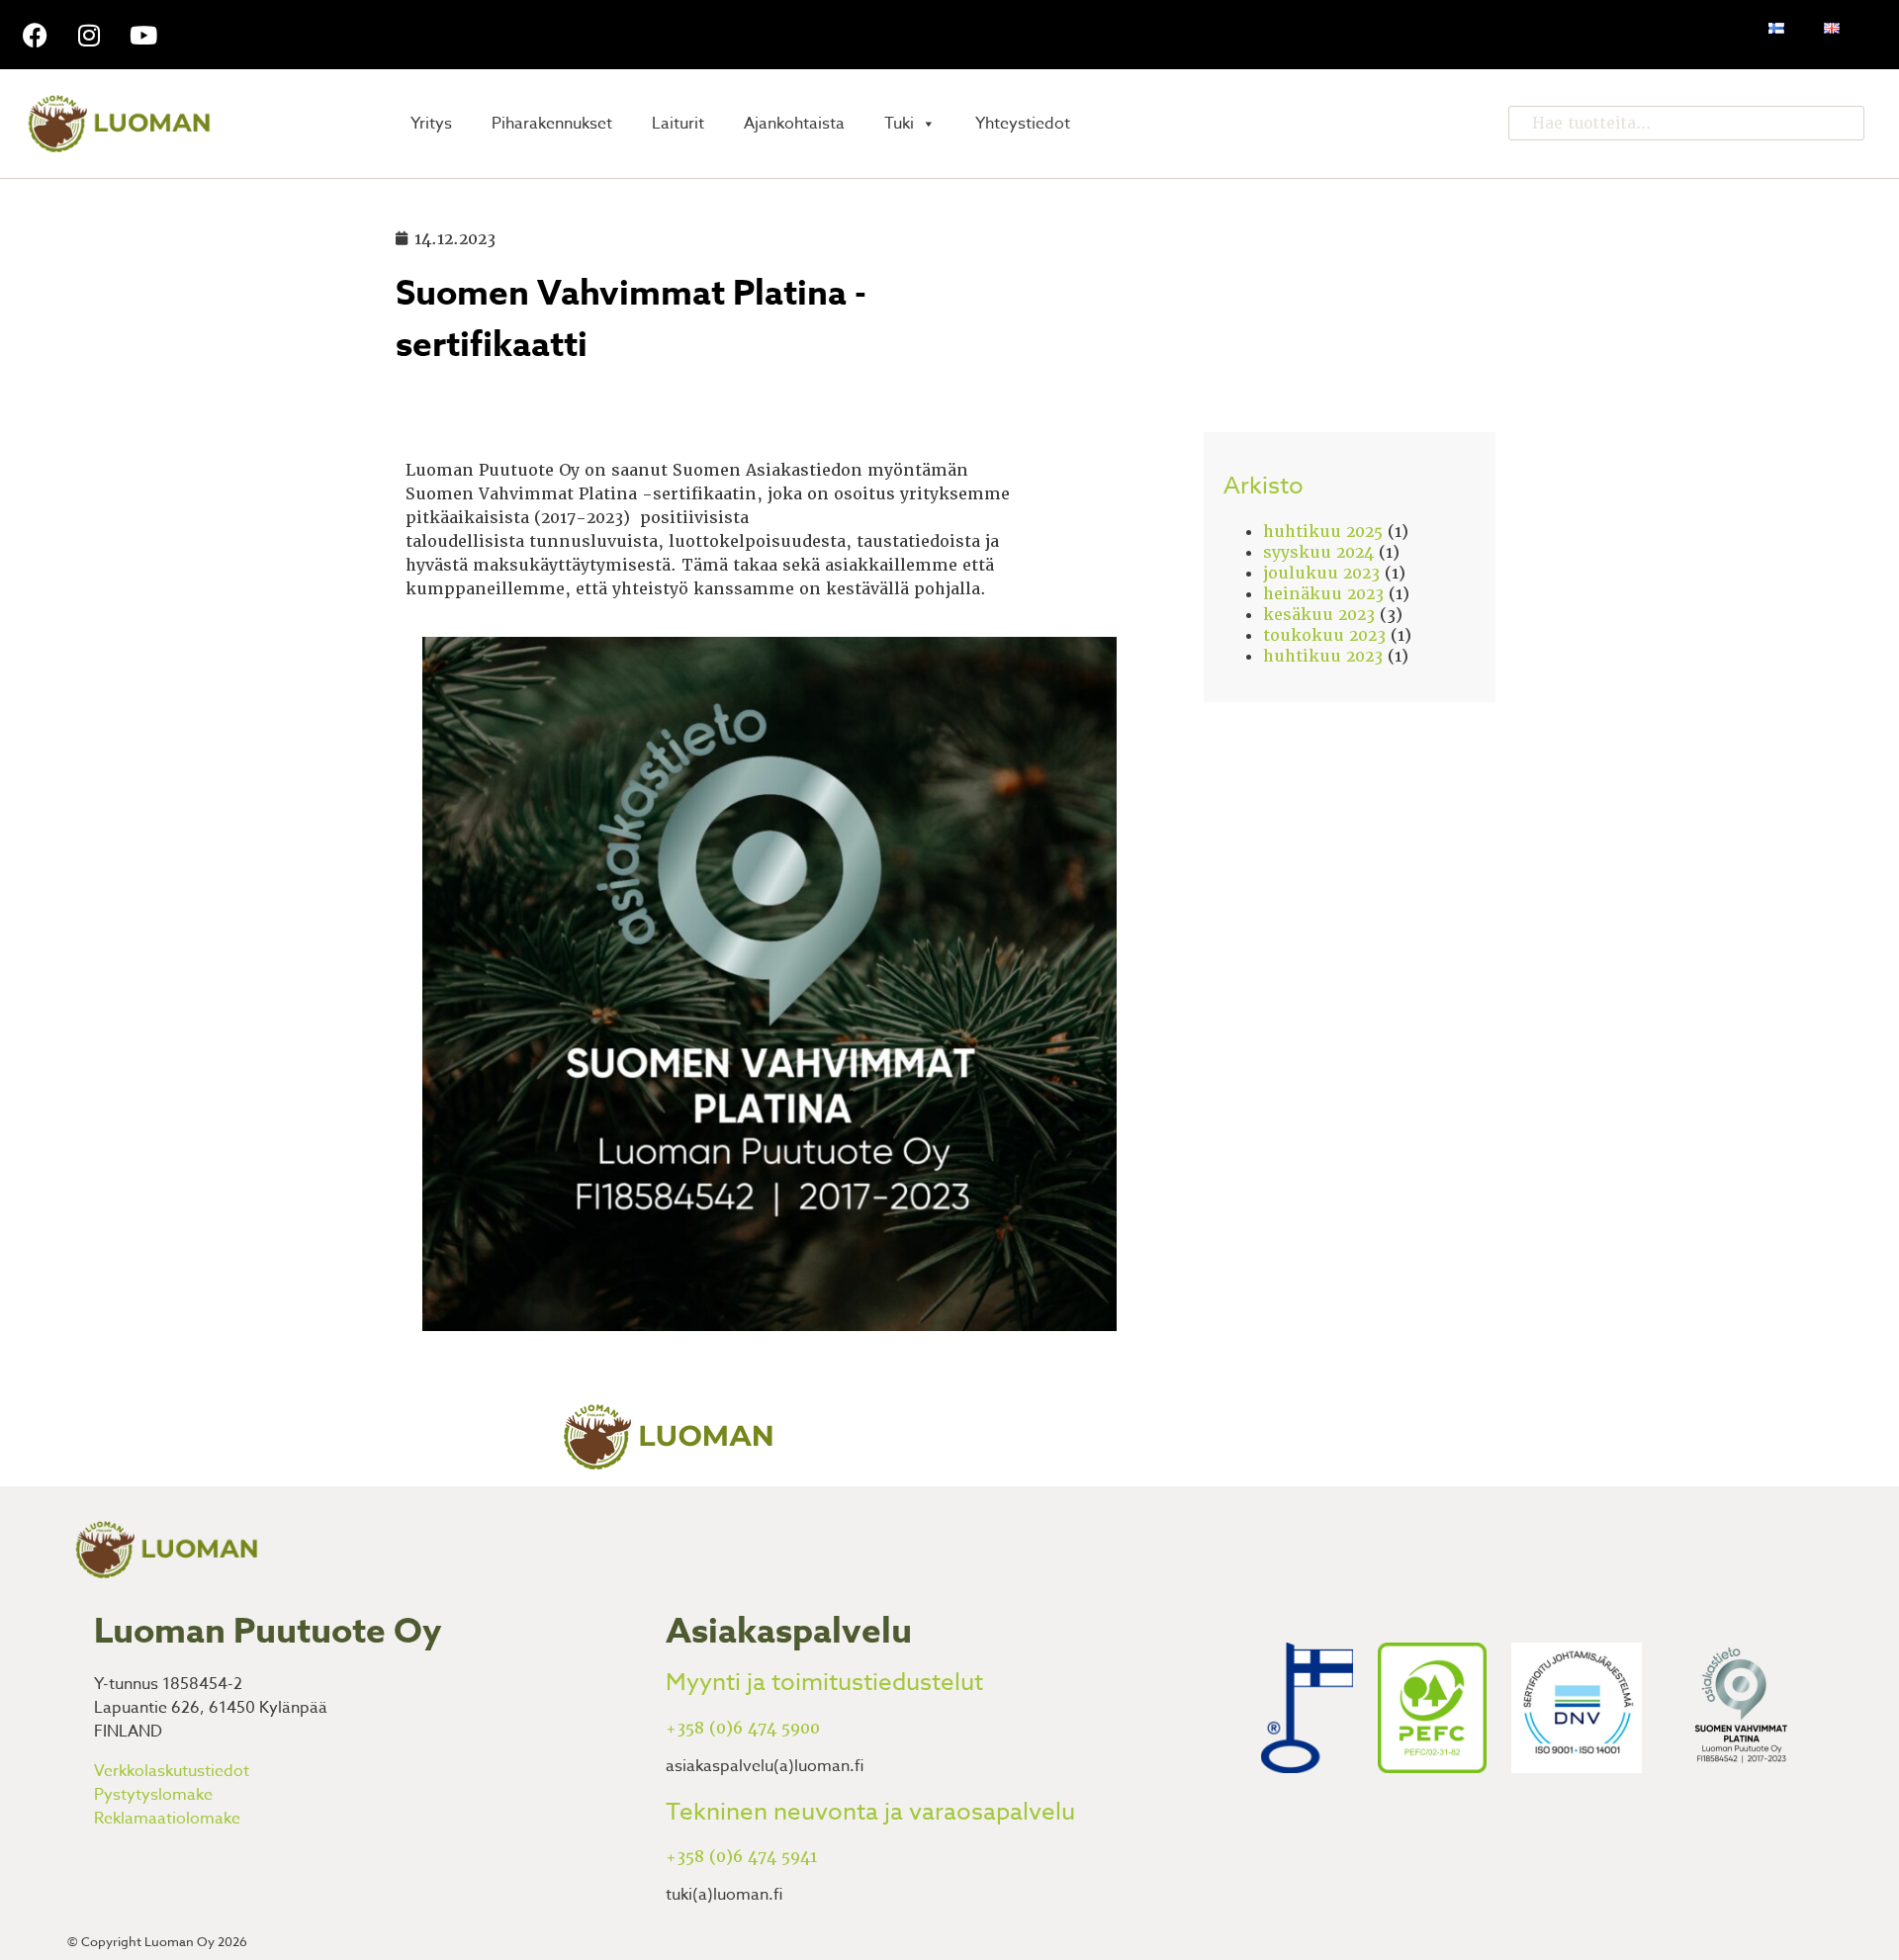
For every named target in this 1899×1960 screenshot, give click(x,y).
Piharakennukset (552, 124)
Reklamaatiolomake (167, 1819)
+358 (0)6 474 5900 (743, 1728)
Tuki (899, 124)
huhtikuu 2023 (1323, 656)
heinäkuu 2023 (1323, 594)
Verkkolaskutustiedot (172, 1771)
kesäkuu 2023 (1319, 615)
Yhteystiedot (1023, 124)
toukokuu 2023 (1324, 635)
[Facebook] (35, 35)
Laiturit (678, 124)
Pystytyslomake (153, 1795)
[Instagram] (89, 35)
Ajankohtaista (794, 124)
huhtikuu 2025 (1323, 532)
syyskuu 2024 (1318, 552)
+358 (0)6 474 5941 (741, 1857)
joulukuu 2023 (1321, 573)
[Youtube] (143, 35)
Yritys (431, 124)
